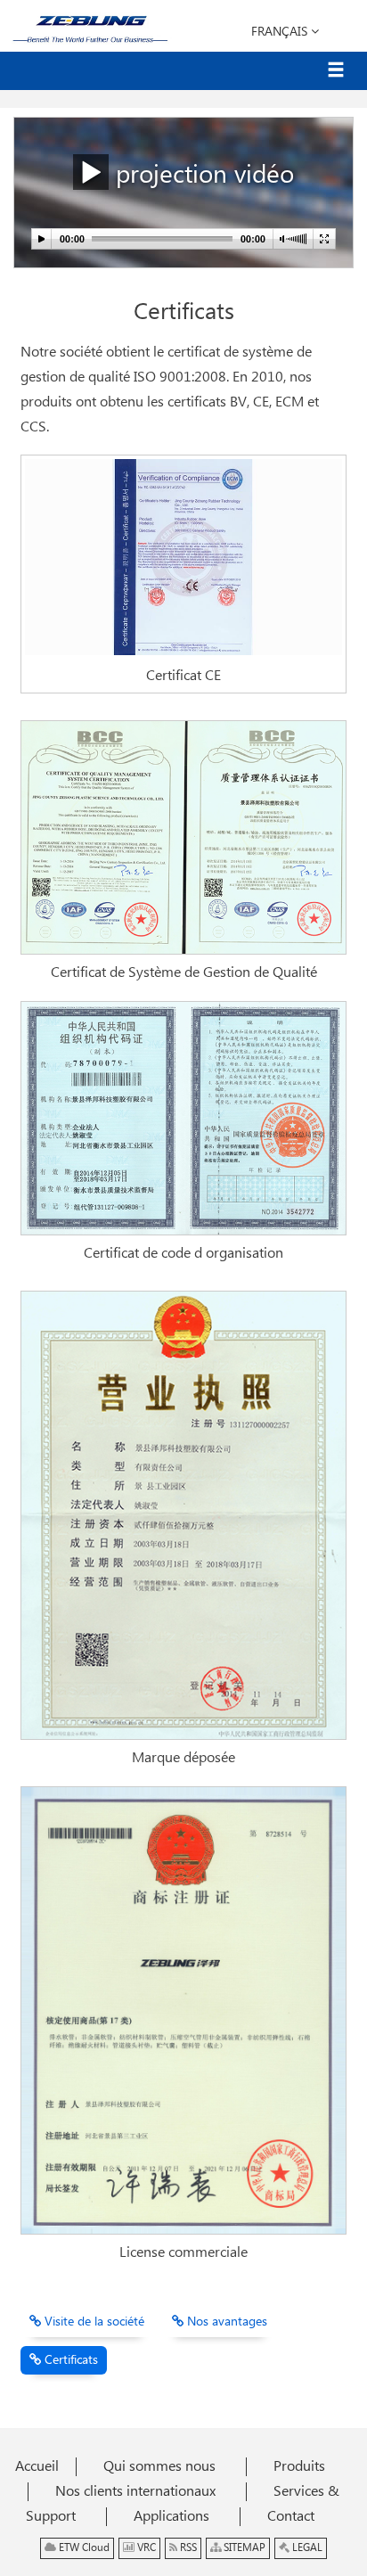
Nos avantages (225, 2322)
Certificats (69, 2360)
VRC (145, 2548)
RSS (187, 2548)
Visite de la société (93, 2322)
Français (281, 32)
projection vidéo (201, 176)
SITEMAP (243, 2548)
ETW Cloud (83, 2548)
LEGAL (306, 2548)
